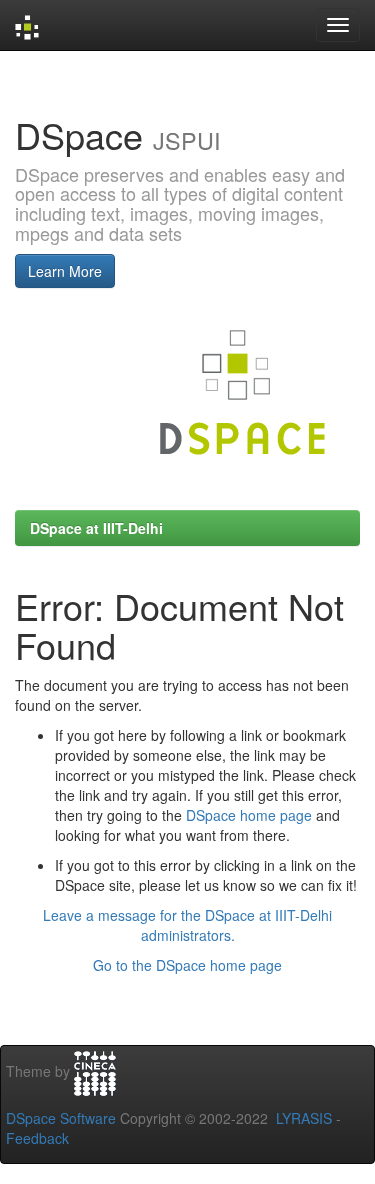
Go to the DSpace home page (187, 965)
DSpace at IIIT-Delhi (96, 528)
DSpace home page (249, 815)
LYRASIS (304, 1118)
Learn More (65, 271)
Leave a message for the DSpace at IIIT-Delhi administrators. (187, 925)
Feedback (37, 1138)
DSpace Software (61, 1118)
